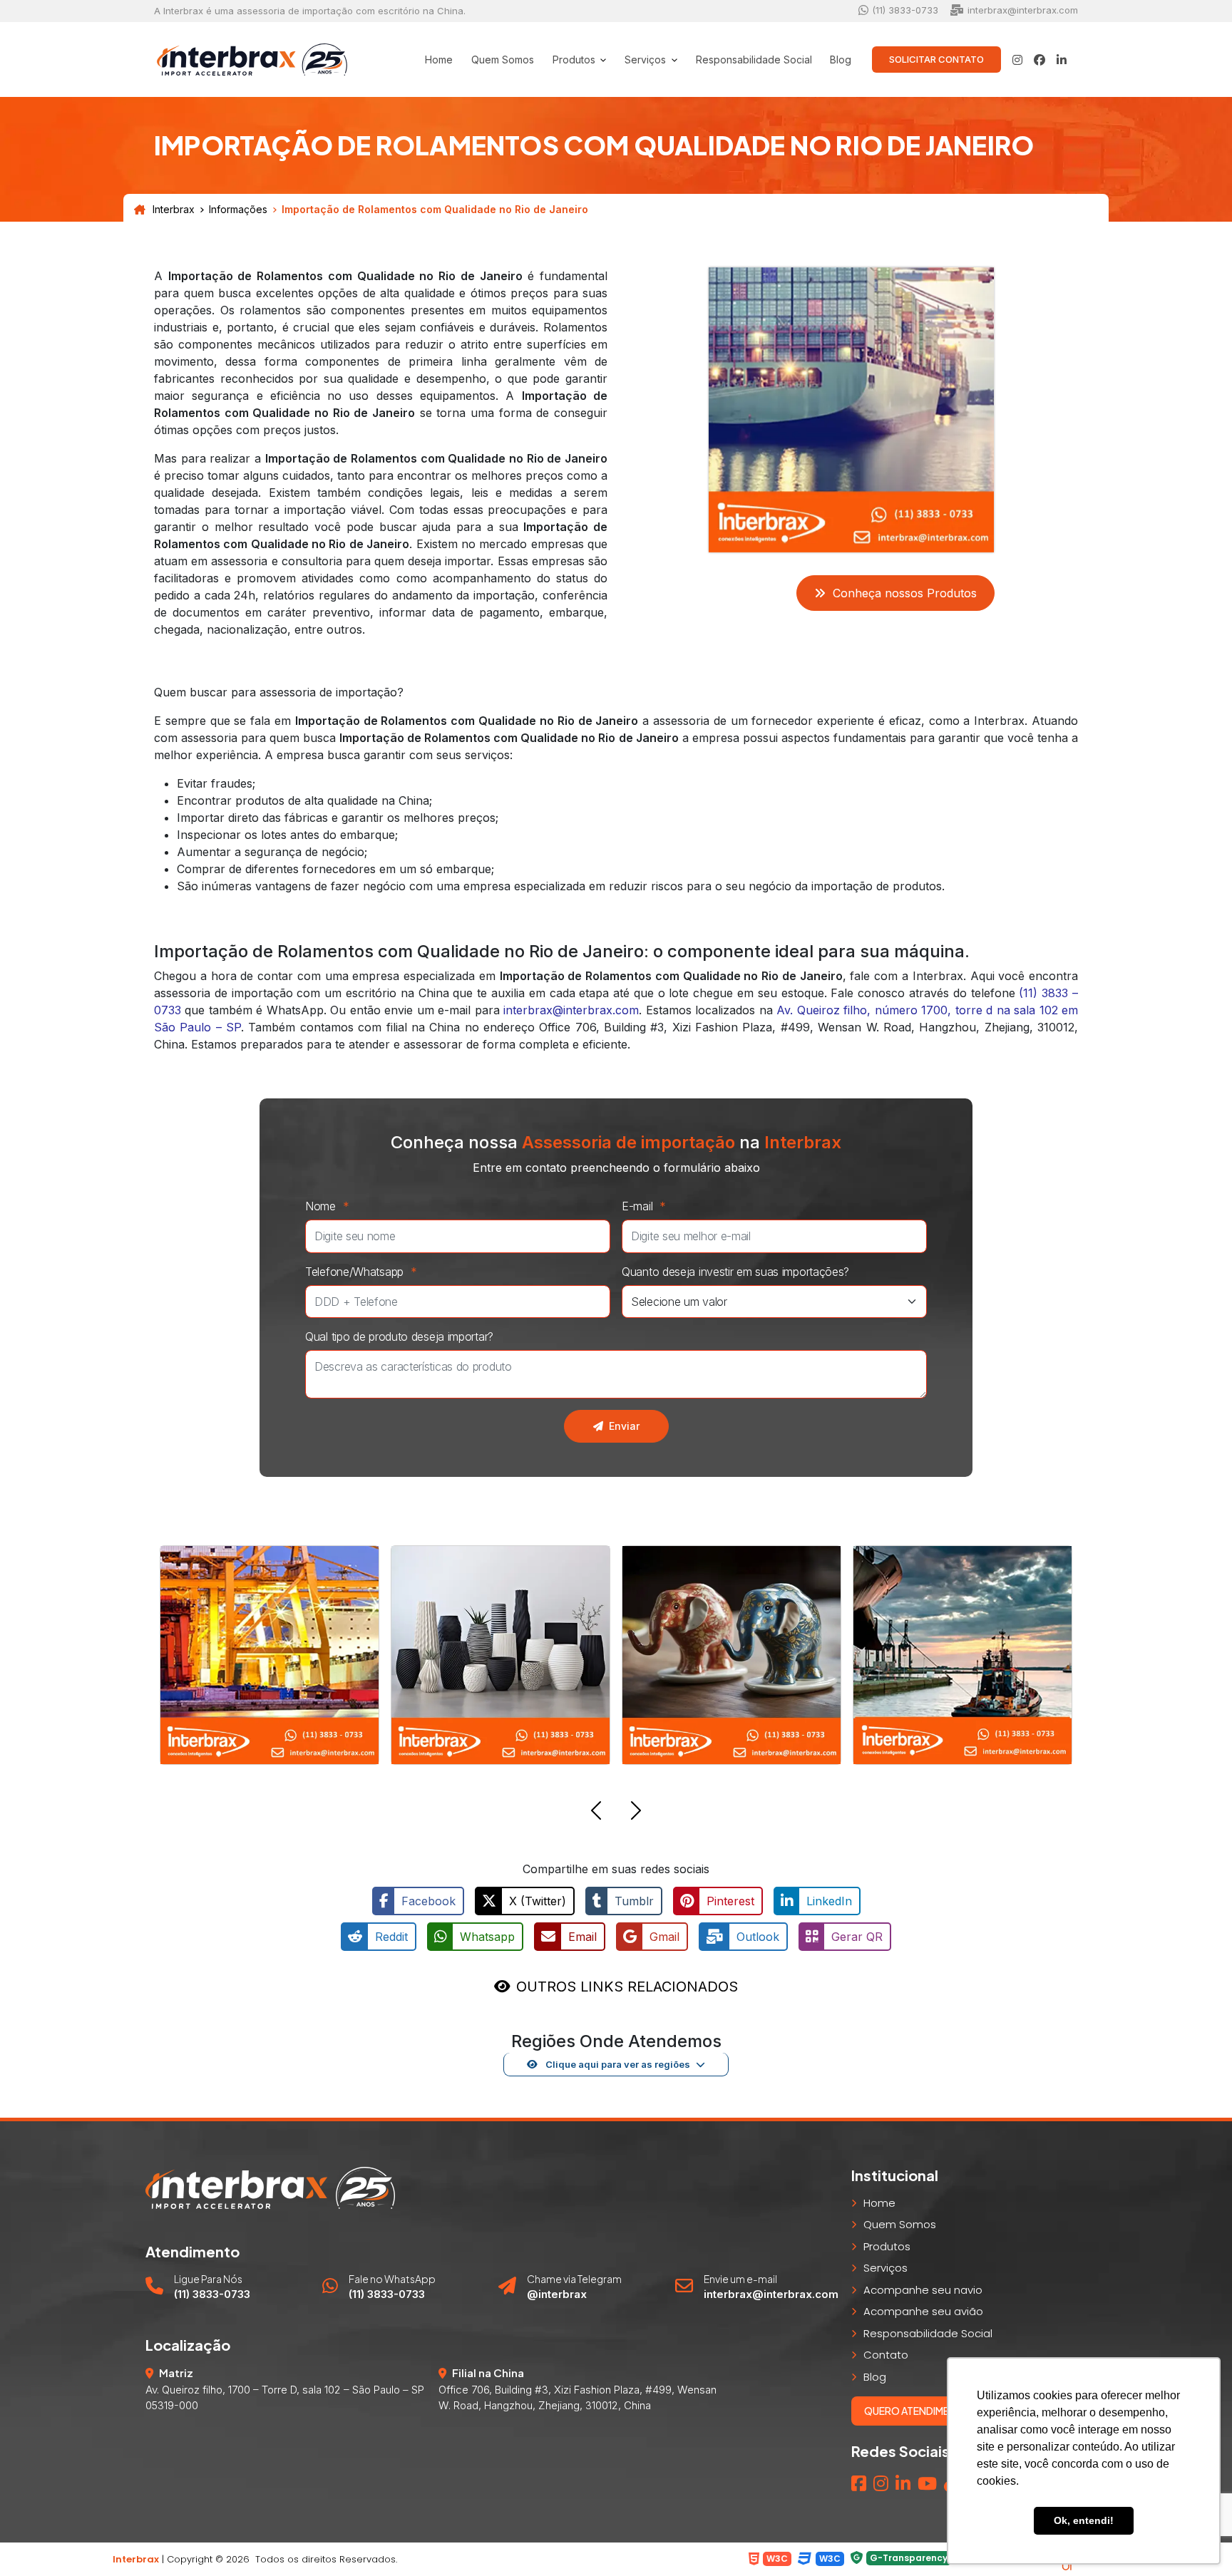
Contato (886, 2355)
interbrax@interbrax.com (571, 1010)
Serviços (885, 2268)
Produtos (887, 2246)
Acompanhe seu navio (923, 2290)
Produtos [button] (575, 60)
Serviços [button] (647, 60)
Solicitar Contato (936, 59)
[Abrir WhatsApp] (36, 2540)
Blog (841, 60)
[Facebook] (859, 2484)
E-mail (644, 1206)
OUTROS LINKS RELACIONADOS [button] (627, 1987)
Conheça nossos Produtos (905, 593)
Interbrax (174, 210)
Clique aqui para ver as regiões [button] (617, 2064)
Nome (327, 1206)
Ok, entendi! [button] (1084, 2520)
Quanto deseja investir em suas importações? (735, 1272)
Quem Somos (503, 60)
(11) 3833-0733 (212, 2294)
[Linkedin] (903, 2484)
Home (439, 60)
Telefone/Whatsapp (361, 1272)
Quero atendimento (918, 2411)
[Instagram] (881, 2484)
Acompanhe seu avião (923, 2311)
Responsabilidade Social (754, 60)
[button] (596, 1813)
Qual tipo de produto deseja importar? (399, 1336)
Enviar (624, 1426)
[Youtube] (927, 2484)
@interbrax (557, 2294)
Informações (238, 210)
